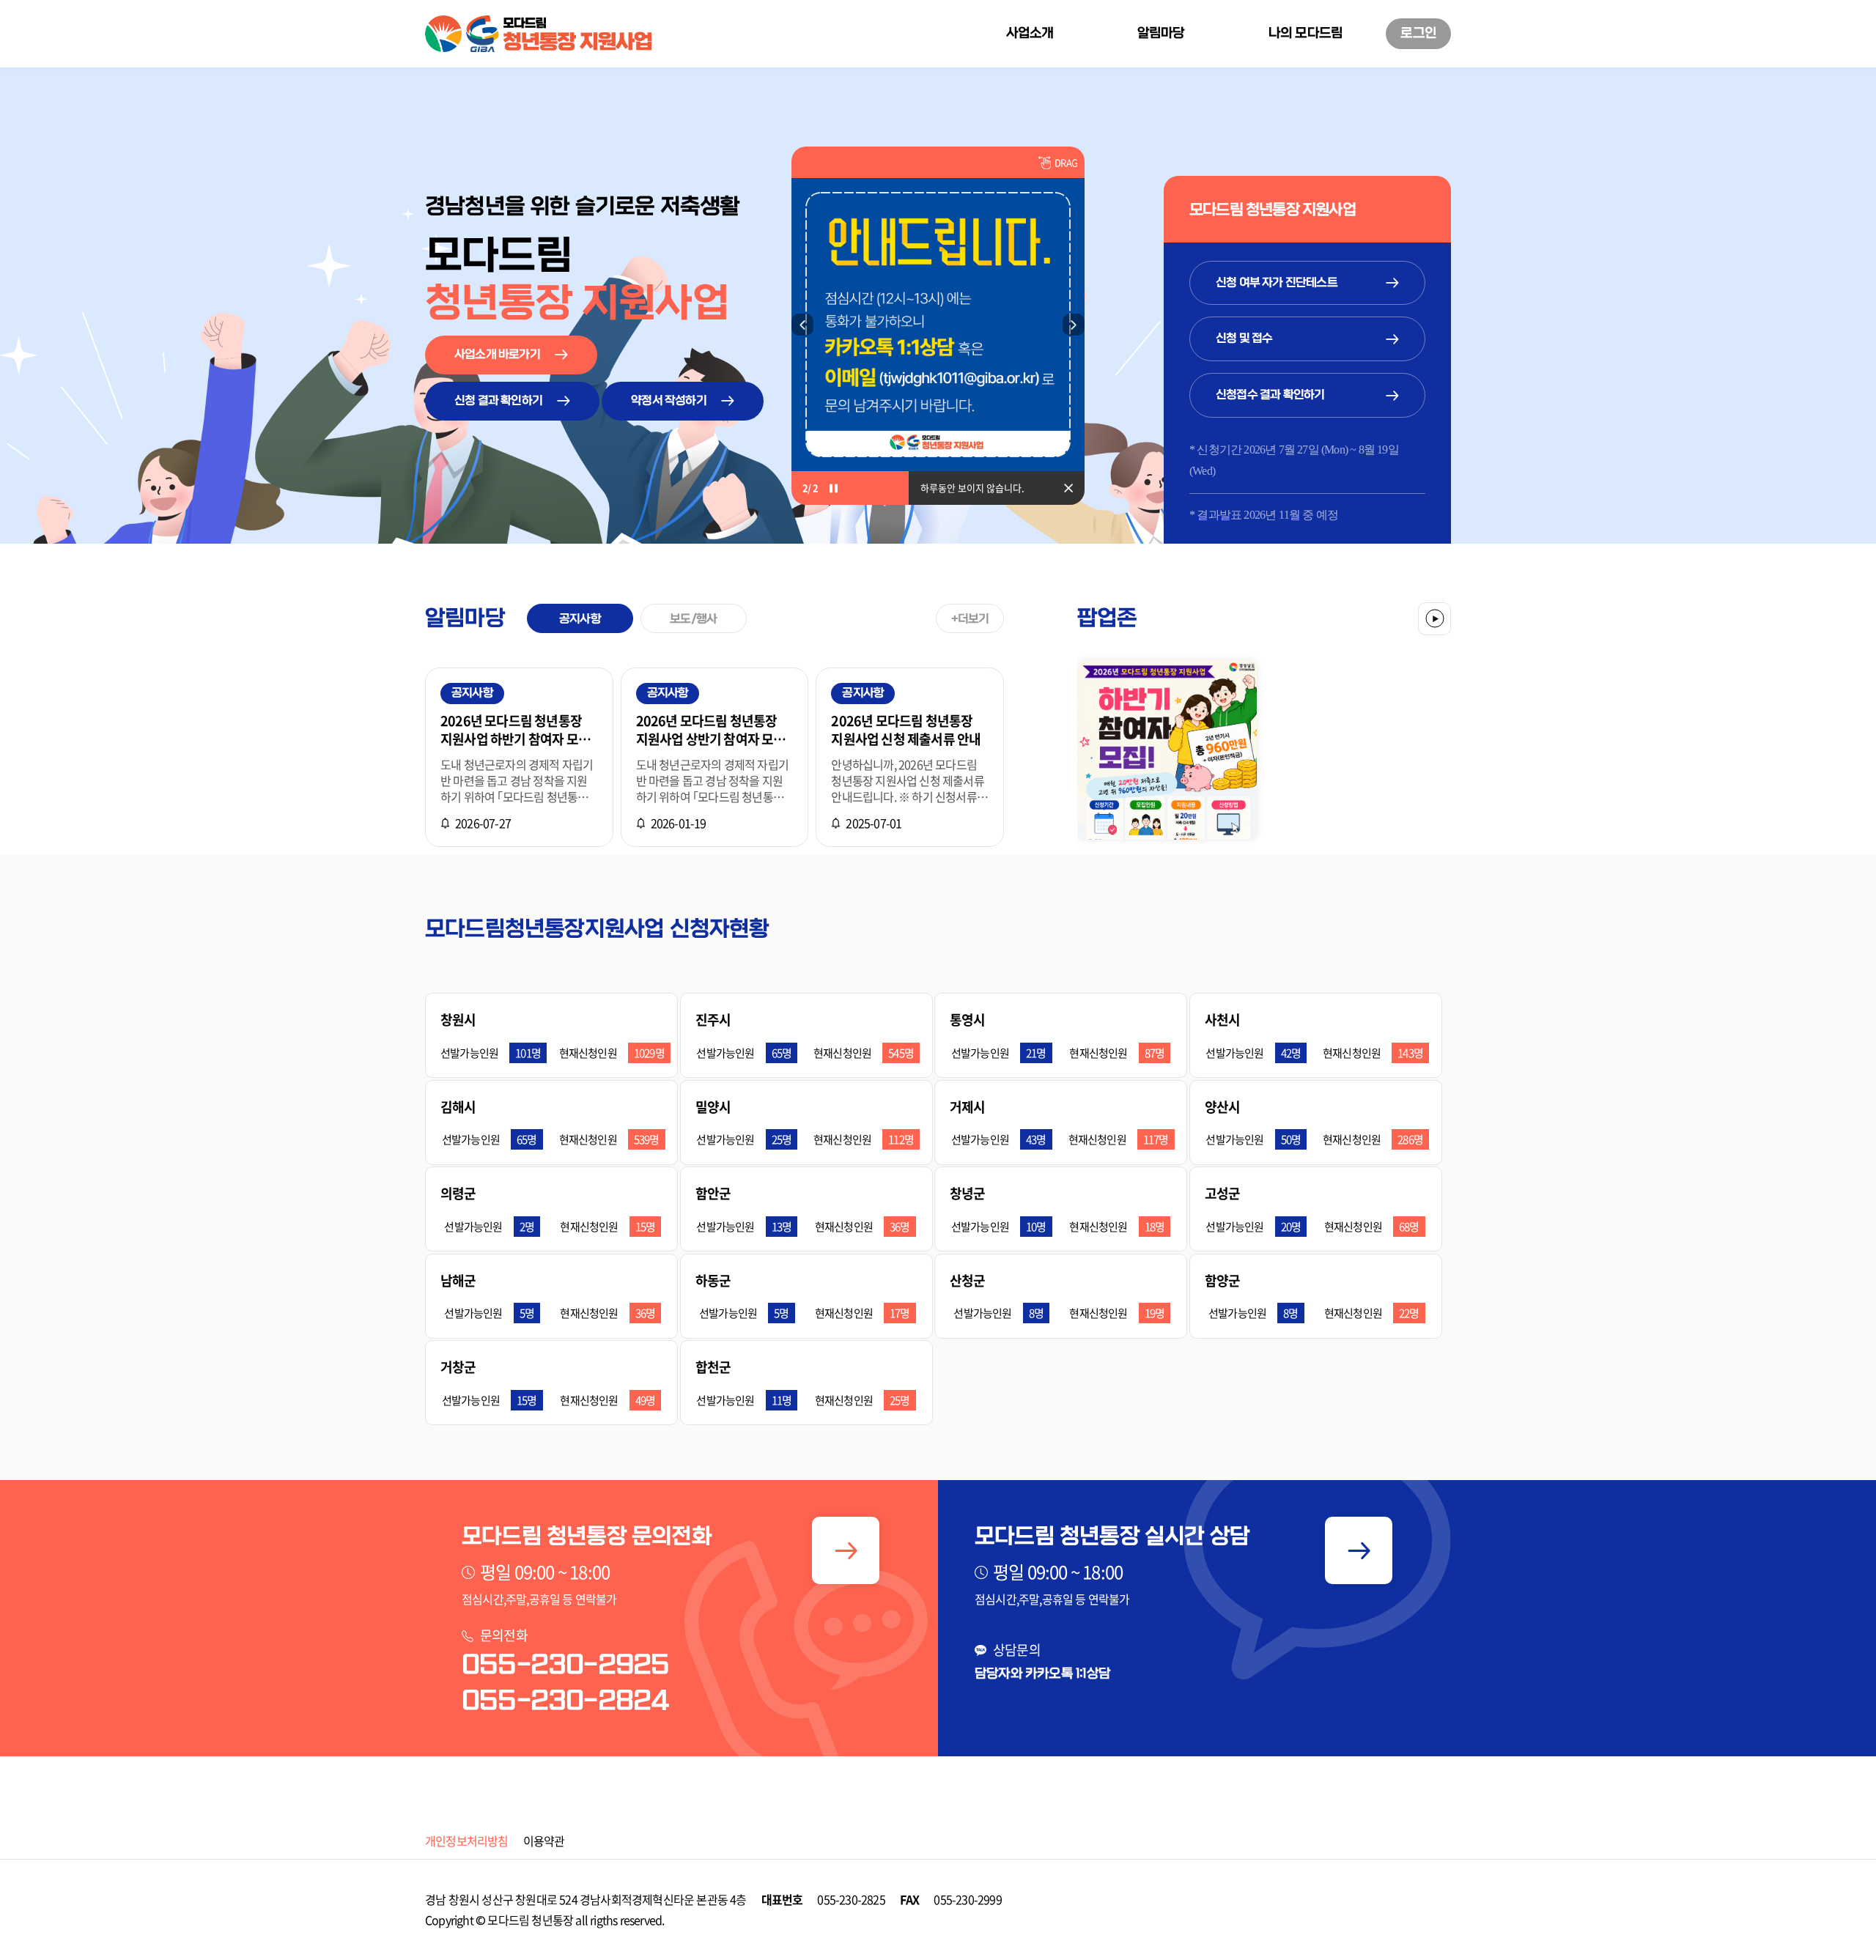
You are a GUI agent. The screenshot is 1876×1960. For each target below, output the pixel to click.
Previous (802, 325)
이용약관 (544, 1841)
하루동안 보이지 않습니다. (972, 488)
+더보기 (970, 619)
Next (1074, 325)
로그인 (1418, 33)
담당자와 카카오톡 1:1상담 (1042, 1674)
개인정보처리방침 (467, 1841)
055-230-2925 (565, 1665)
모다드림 (508, 1920)
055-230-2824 (565, 1701)
